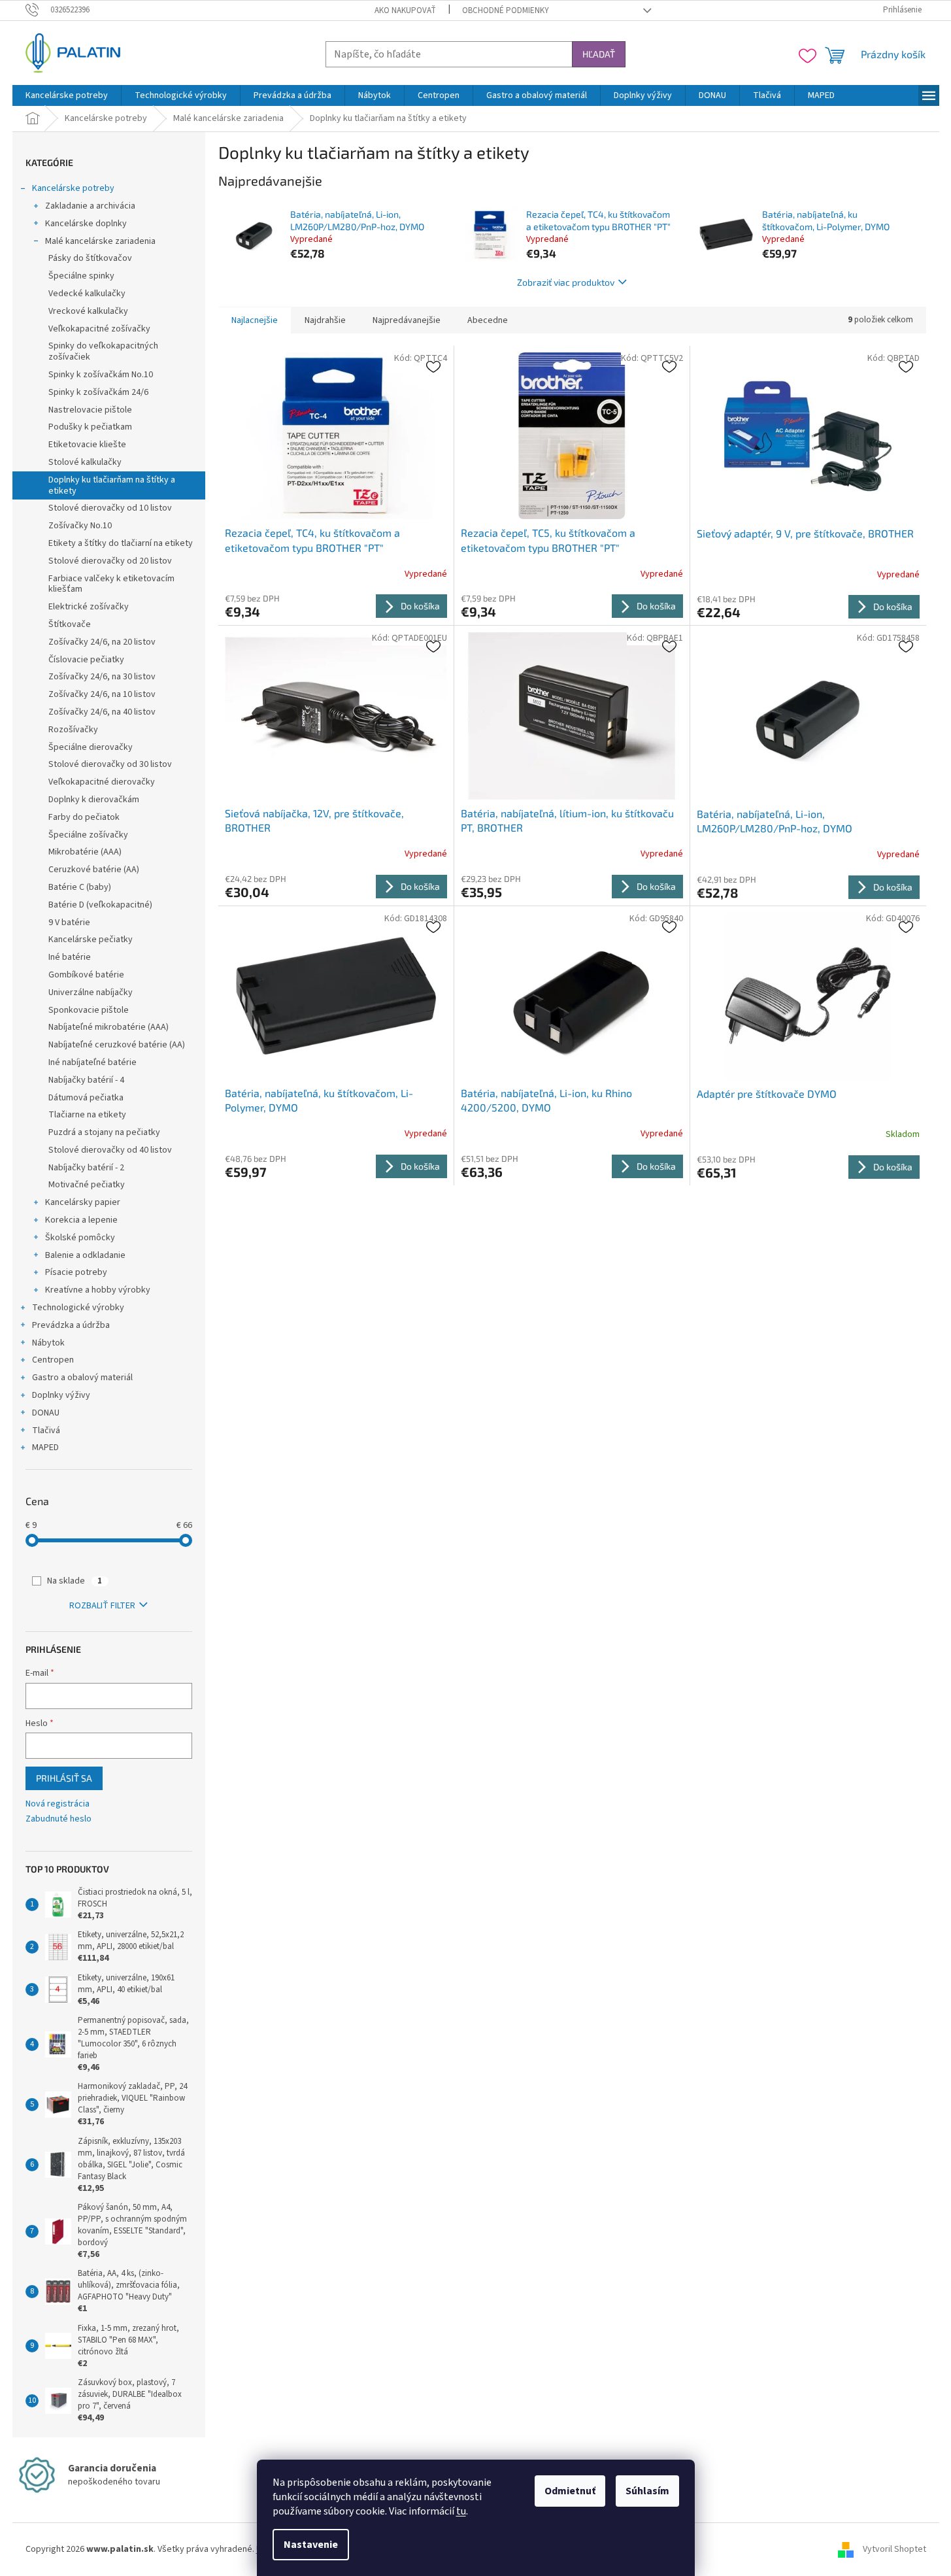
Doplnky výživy (61, 1395)
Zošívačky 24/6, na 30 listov (102, 677)
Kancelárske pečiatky (91, 940)
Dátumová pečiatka (86, 1098)
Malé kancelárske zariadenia (100, 241)
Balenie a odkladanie (85, 1255)
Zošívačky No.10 (80, 526)
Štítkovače (70, 624)
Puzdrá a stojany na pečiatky (104, 1132)
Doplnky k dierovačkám (94, 800)
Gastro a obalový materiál (82, 1378)
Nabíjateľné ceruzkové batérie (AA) (117, 1045)
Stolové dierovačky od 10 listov (110, 508)
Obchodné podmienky (506, 10)
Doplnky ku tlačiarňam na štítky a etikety (112, 485)
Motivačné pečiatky (87, 1185)
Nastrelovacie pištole (90, 410)
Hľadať (599, 54)
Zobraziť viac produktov (566, 282)
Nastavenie (311, 2545)
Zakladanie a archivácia (90, 206)
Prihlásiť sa (64, 1778)
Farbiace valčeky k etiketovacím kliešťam (111, 584)
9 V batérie (69, 923)
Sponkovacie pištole (89, 1010)
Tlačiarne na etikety (87, 1115)
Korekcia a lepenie (81, 1220)
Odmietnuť (570, 2491)
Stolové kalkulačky (85, 462)
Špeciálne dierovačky (91, 747)
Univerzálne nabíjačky (91, 992)
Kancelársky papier (83, 1202)
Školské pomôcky (80, 1238)
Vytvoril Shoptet (894, 2549)
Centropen (53, 1360)
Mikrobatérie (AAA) (85, 852)
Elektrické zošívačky (89, 607)
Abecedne (488, 320)
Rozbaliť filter (102, 1606)
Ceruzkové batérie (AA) (94, 870)
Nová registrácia (58, 1804)
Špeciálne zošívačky (88, 835)
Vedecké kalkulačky (87, 294)
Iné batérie (70, 957)
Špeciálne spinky (81, 276)
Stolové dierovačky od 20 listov (110, 561)
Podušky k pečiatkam (90, 427)
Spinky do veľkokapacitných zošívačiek (103, 351)
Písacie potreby (76, 1272)
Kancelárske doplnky (86, 224)
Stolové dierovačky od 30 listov (110, 764)
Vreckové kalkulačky (88, 311)
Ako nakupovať (405, 10)
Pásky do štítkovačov (90, 258)
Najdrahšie (325, 320)
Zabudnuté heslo (58, 1819)
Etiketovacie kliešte (87, 445)
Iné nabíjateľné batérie (92, 1062)
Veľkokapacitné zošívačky (99, 329)
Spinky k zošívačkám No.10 (101, 375)
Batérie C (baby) (80, 887)
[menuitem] (67, 95)
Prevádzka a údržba (71, 1325)
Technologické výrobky (78, 1308)
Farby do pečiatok (84, 817)
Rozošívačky (73, 730)
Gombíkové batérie (86, 975)
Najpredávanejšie (407, 320)
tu (461, 2511)
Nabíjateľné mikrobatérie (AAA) (108, 1027)
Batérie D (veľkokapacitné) (100, 905)
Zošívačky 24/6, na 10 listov (102, 694)
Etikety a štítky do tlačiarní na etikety (121, 543)
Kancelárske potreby (73, 188)
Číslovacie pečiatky (86, 660)
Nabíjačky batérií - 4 (86, 1080)
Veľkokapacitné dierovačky (102, 782)
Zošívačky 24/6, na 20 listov (102, 642)
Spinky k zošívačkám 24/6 (98, 392)
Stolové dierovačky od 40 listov (110, 1150)
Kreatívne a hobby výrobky (98, 1290)
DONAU (46, 1413)
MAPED (45, 1448)
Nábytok (48, 1343)
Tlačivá (46, 1431)
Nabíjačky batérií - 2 (86, 1168)
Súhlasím (647, 2491)
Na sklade (75, 1581)
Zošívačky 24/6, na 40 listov (102, 712)
